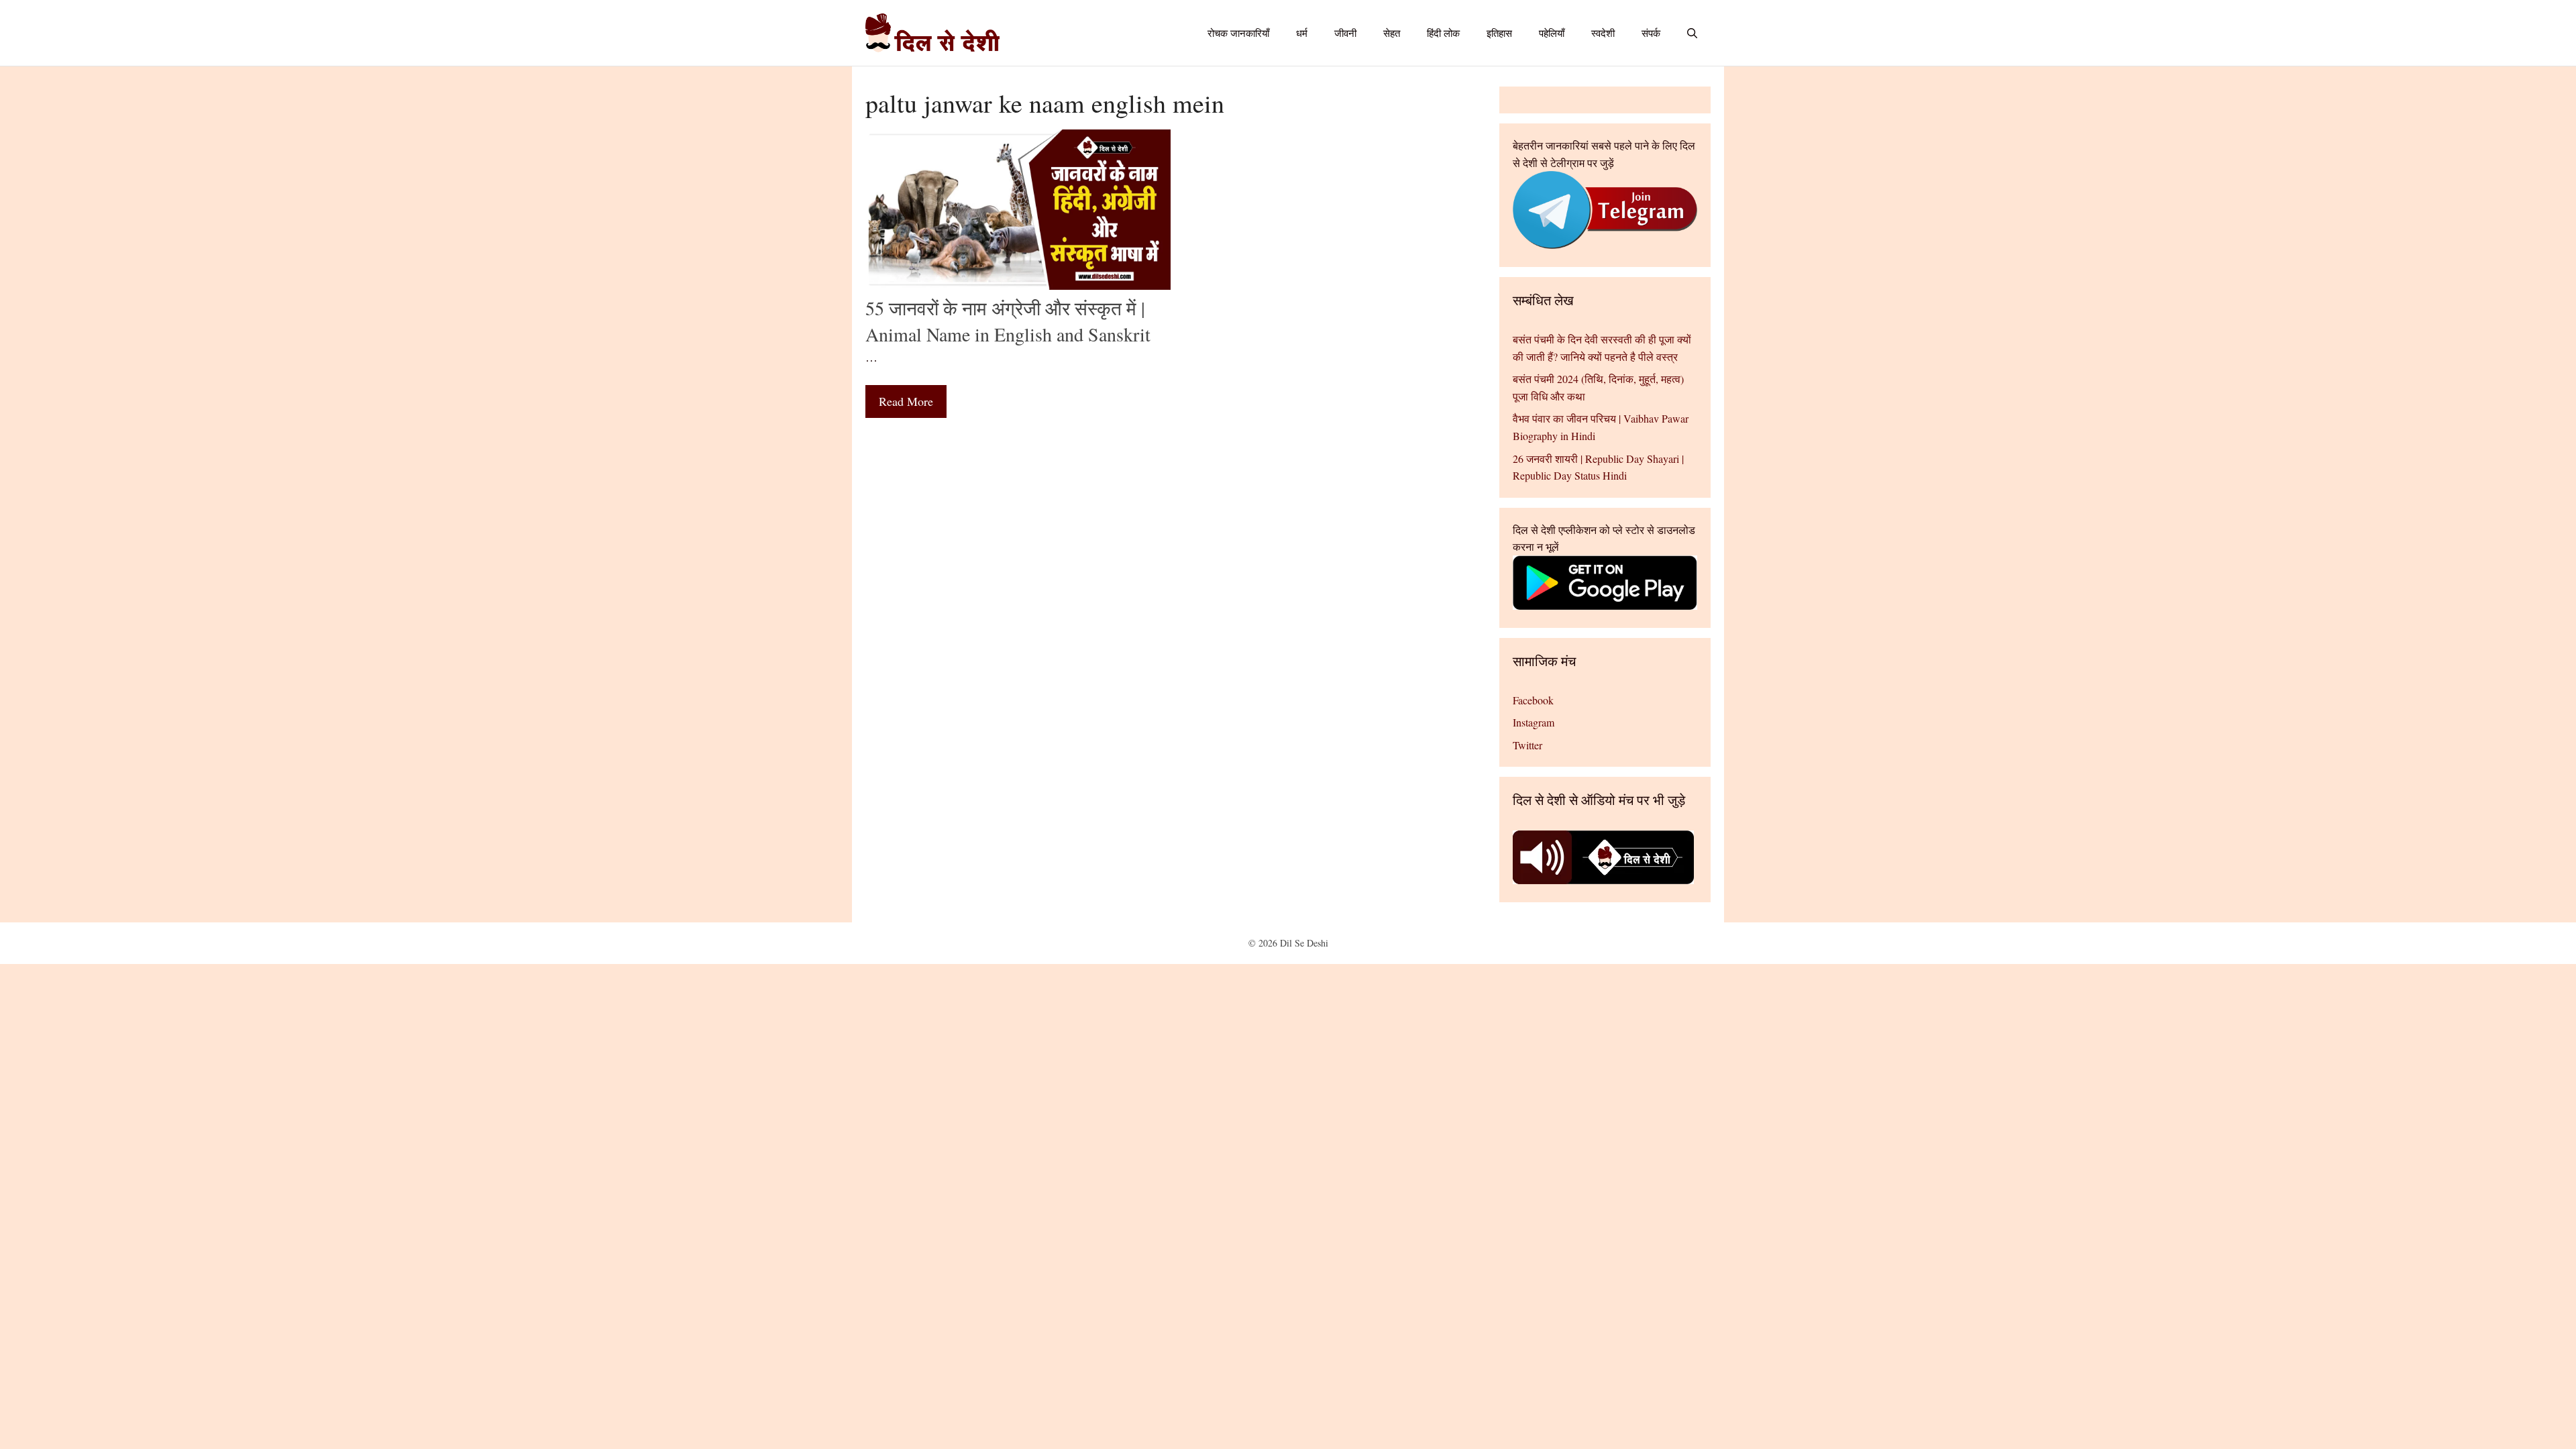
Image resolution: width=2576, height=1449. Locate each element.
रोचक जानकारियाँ (1238, 33)
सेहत (1392, 33)
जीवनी (1345, 33)
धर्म (1302, 33)
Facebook (1533, 700)
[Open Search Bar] (1692, 33)
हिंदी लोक (1443, 33)
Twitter (1527, 745)
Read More (906, 401)
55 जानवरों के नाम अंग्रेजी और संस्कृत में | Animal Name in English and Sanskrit (1008, 321)
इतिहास (1499, 33)
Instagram (1534, 722)
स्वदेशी (1603, 33)
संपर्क (1651, 33)
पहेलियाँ (1552, 33)
